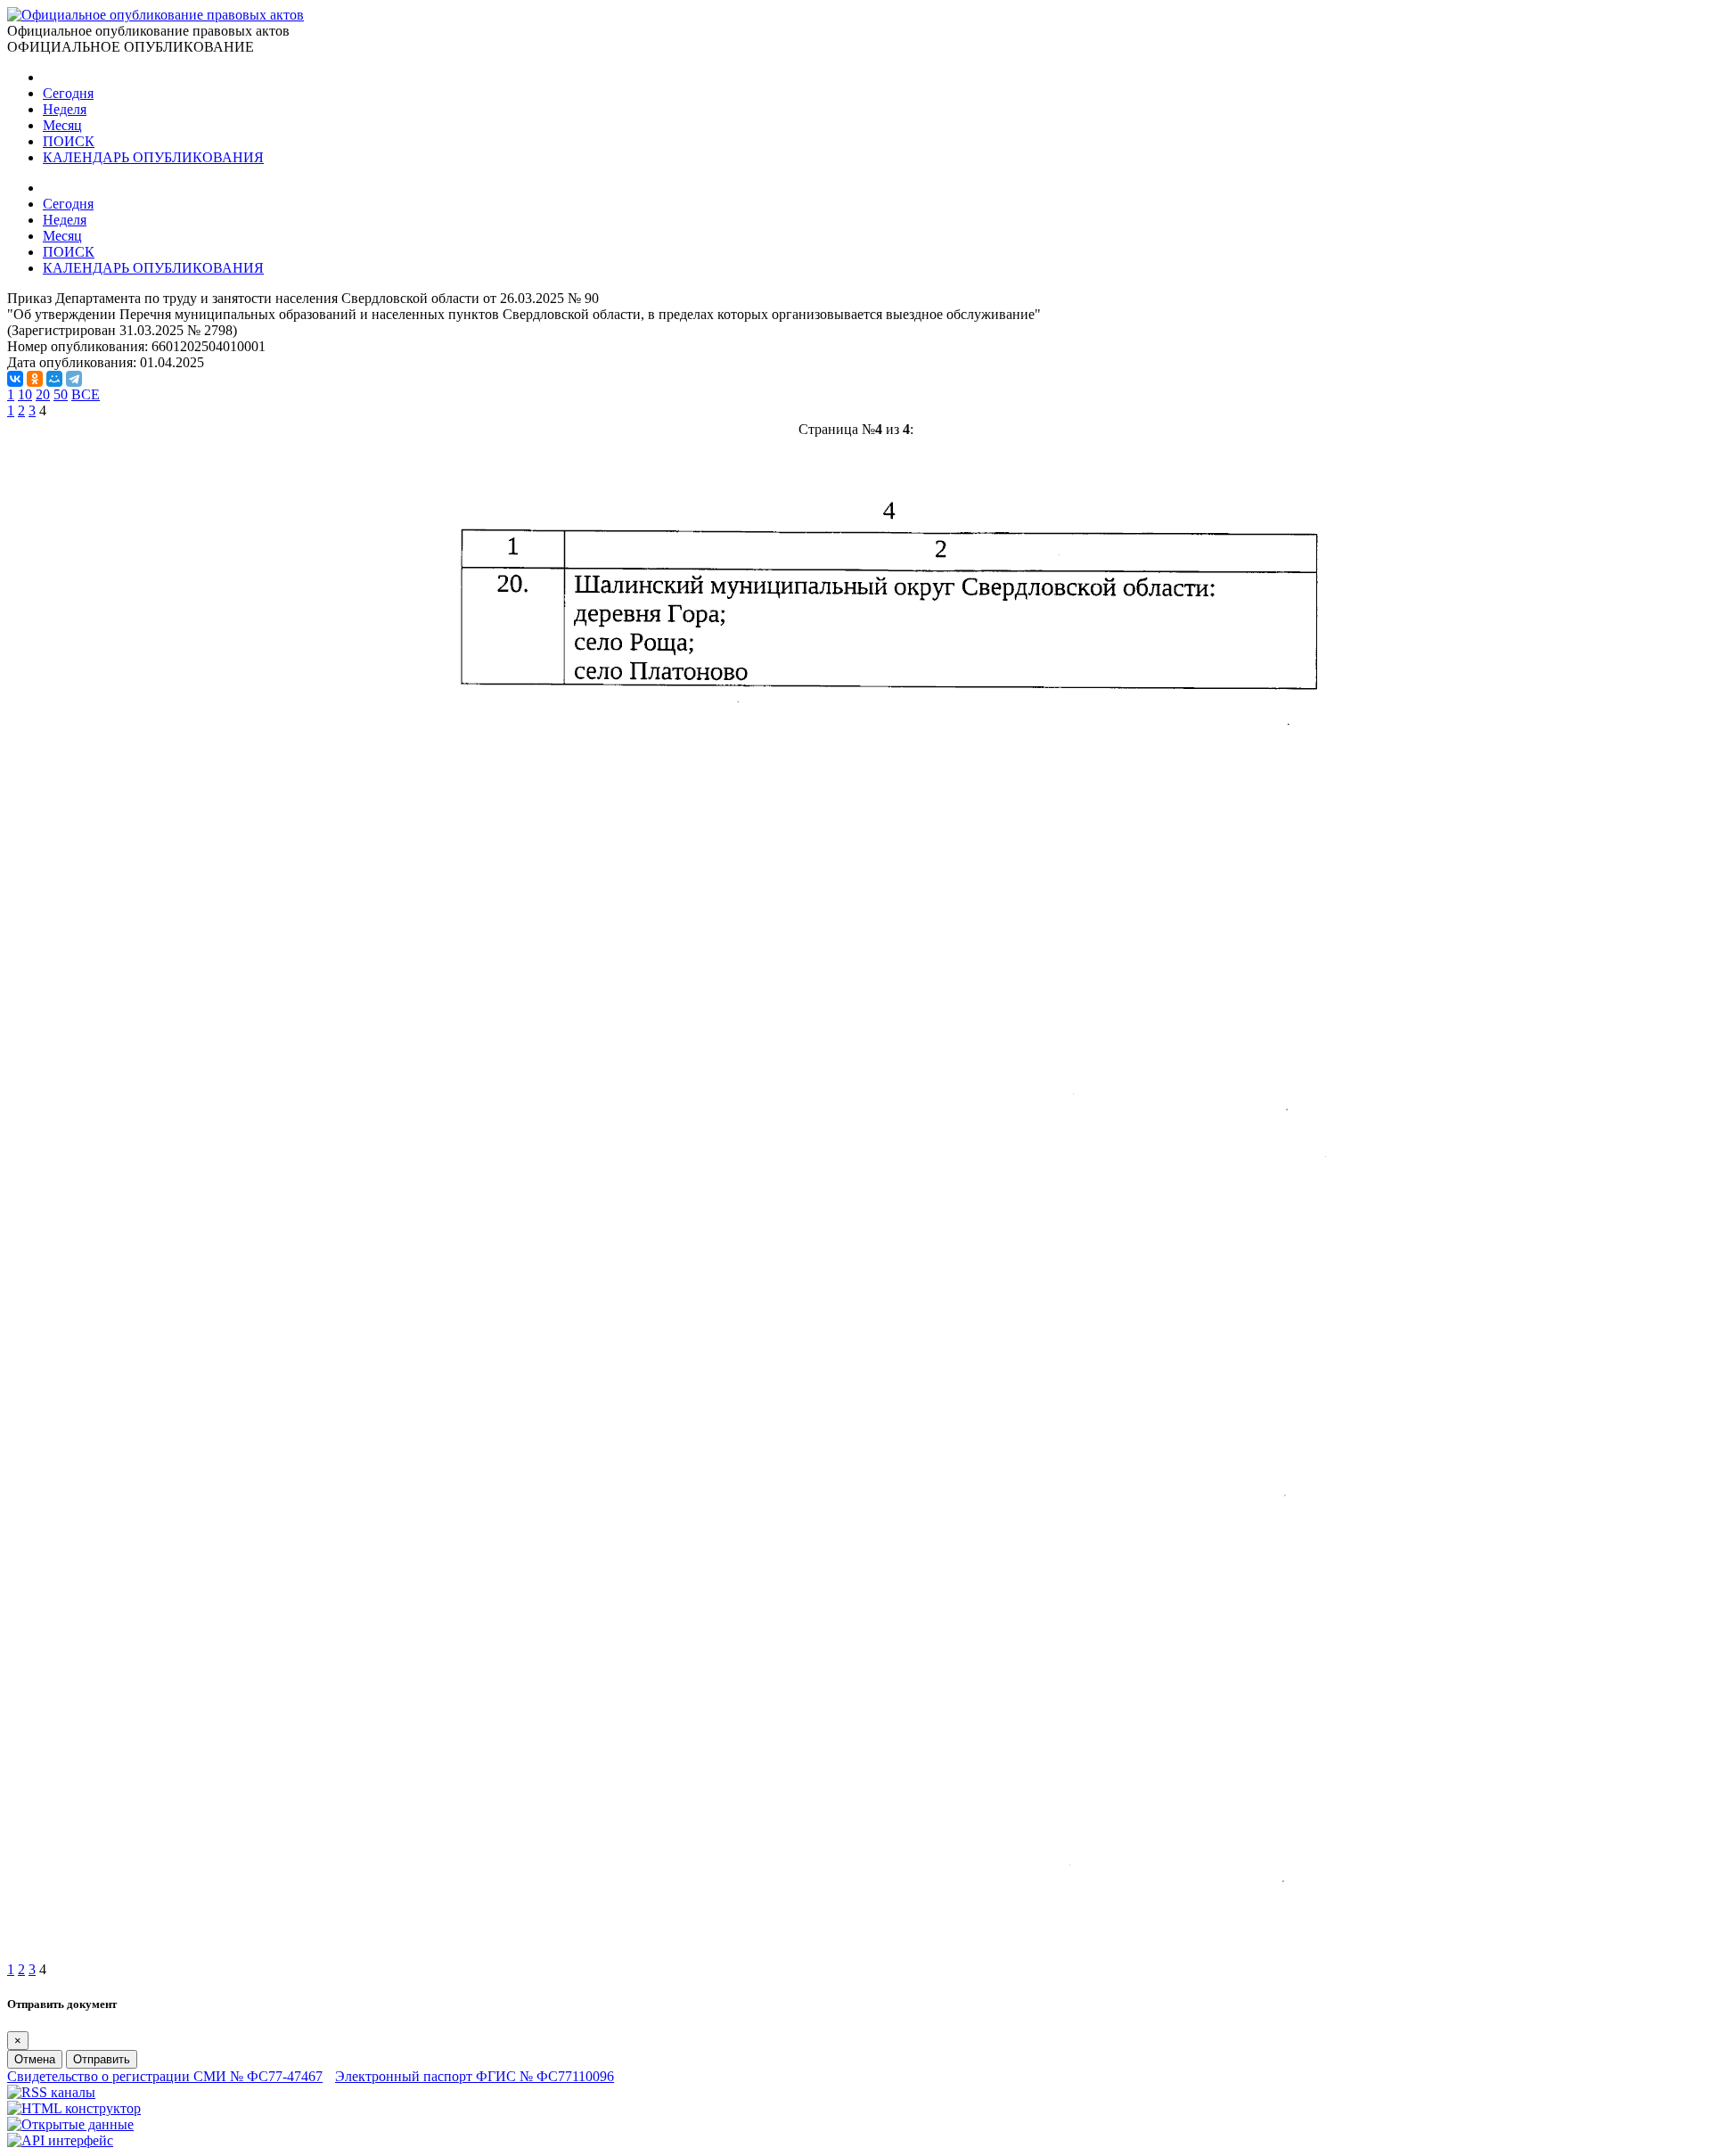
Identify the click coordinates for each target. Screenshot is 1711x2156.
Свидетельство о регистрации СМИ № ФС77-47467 (165, 2076)
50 (61, 394)
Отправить (102, 2059)
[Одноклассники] (35, 379)
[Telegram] (74, 379)
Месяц (62, 125)
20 (43, 394)
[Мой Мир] (54, 379)
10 (25, 394)
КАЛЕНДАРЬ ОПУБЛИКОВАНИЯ (153, 157)
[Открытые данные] (70, 2124)
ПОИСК (69, 141)
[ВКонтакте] (15, 379)
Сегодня (68, 93)
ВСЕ (86, 394)
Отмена (35, 2059)
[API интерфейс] (60, 2140)
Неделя (65, 109)
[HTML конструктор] (74, 2108)
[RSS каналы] (51, 2092)
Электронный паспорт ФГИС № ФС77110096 (475, 2076)
